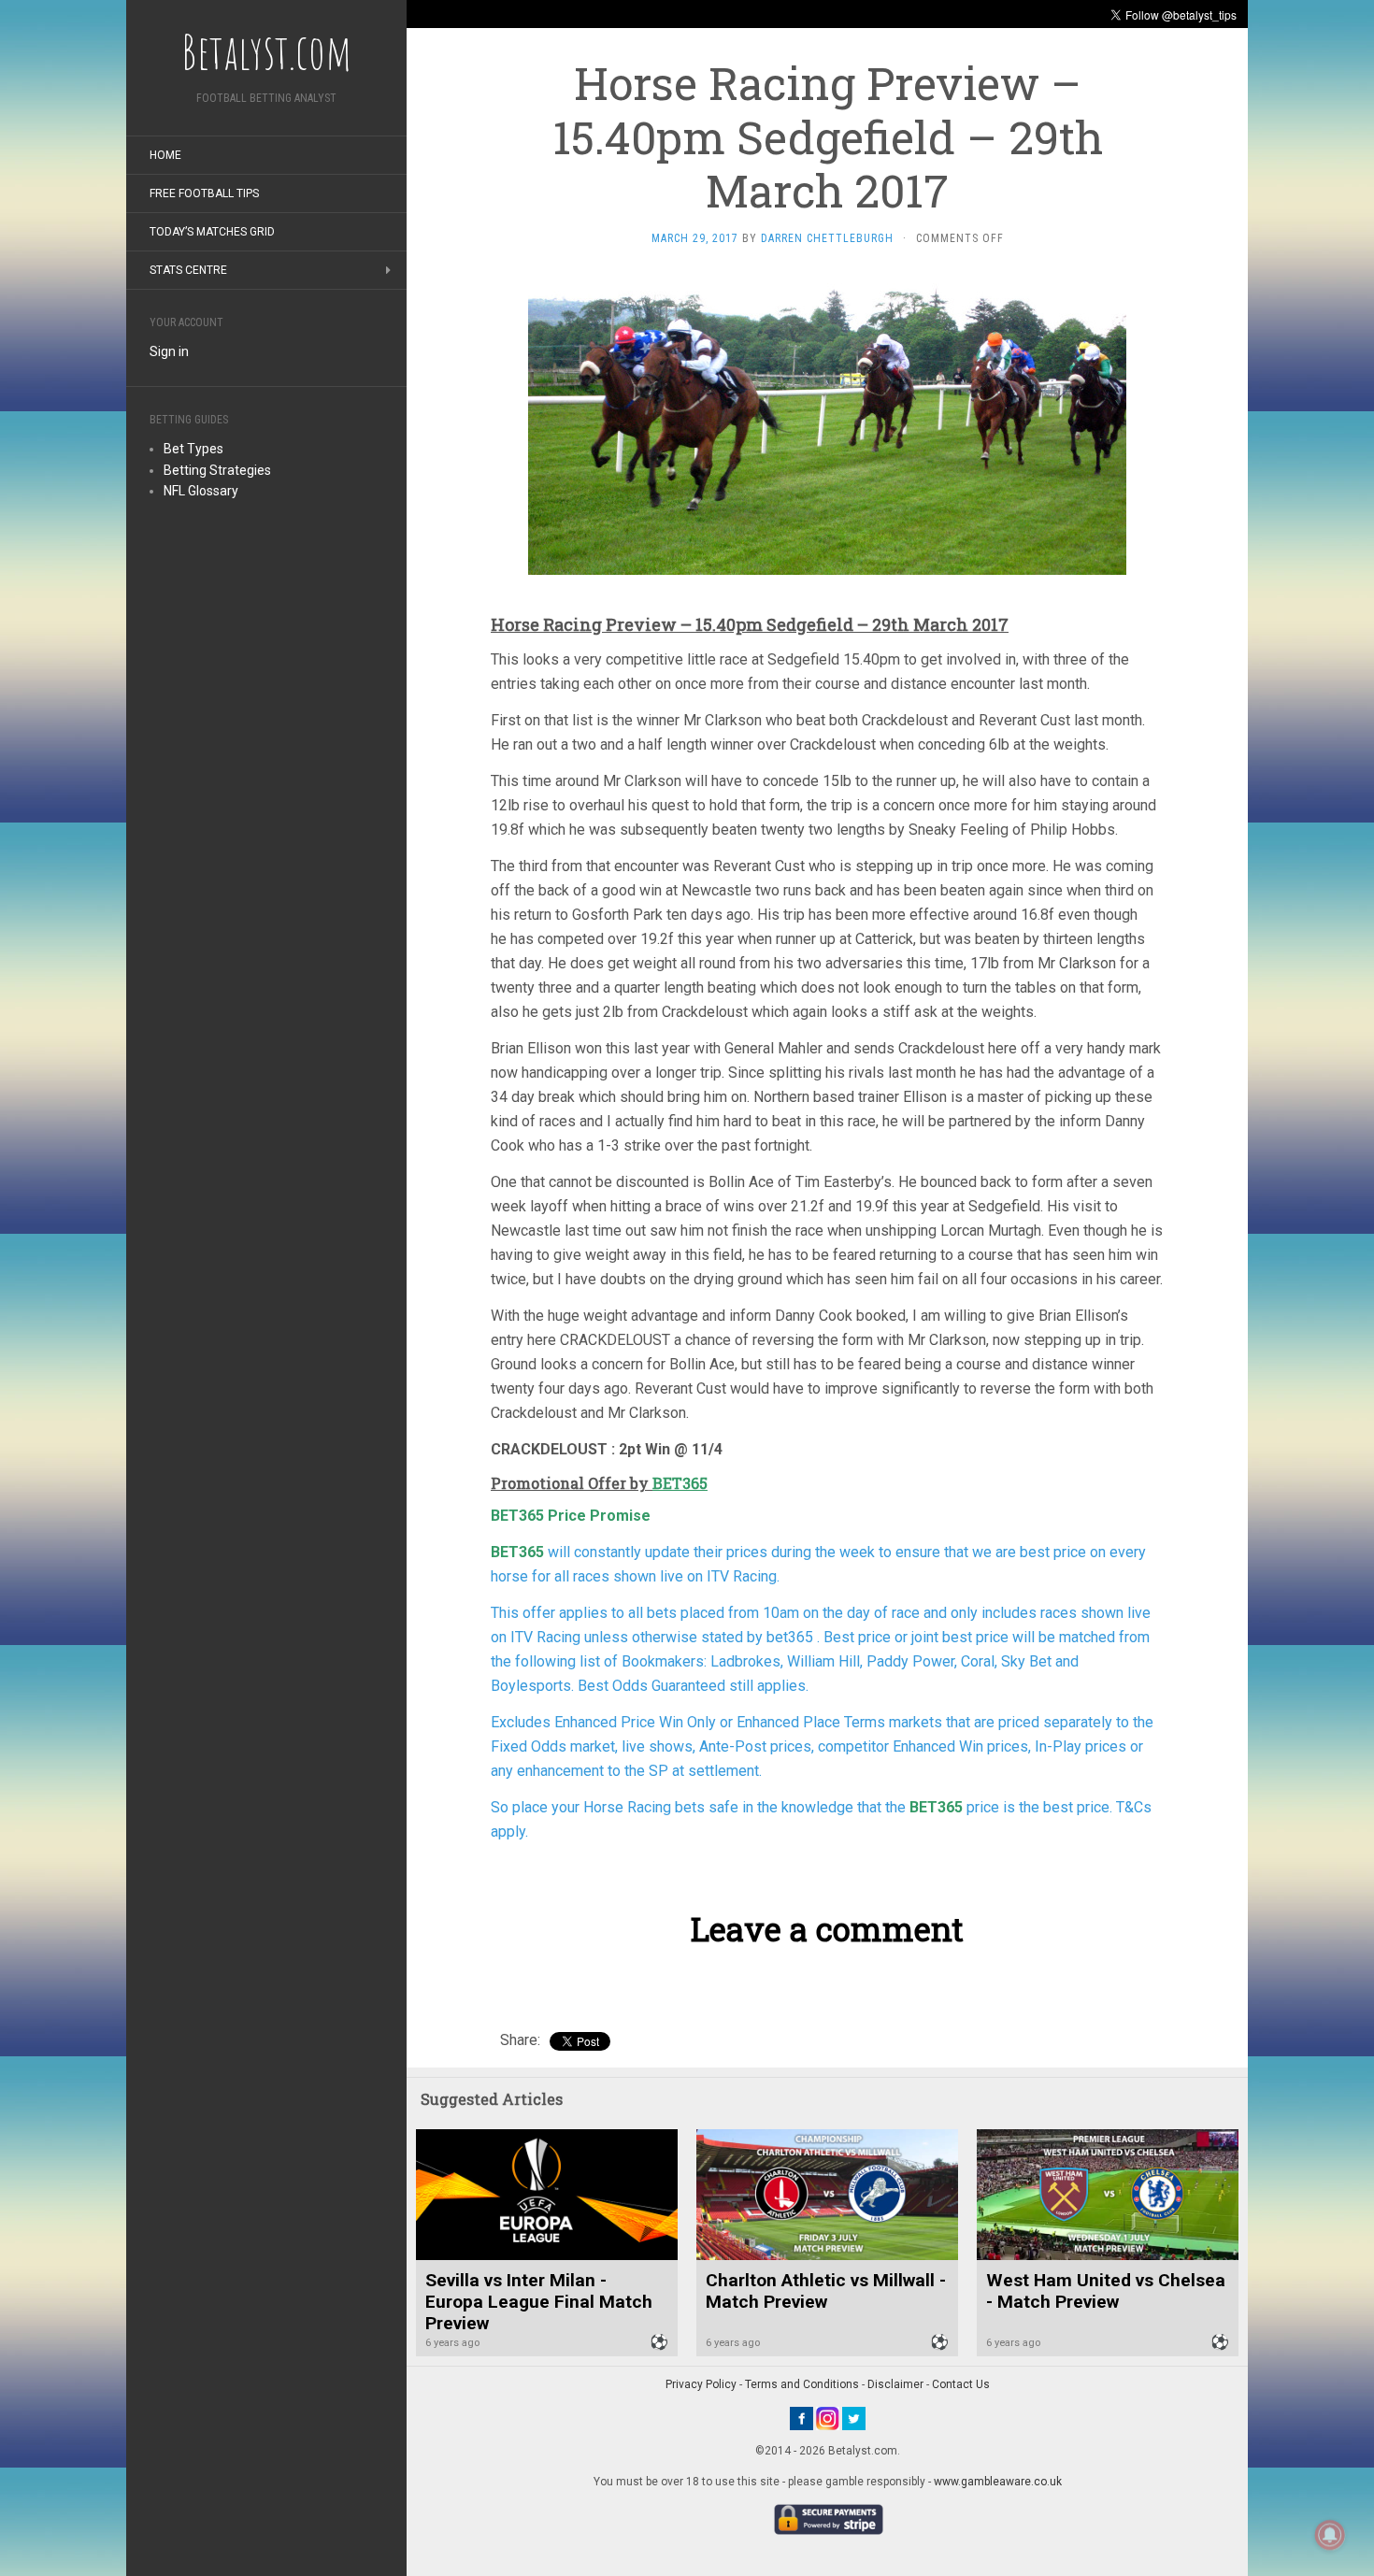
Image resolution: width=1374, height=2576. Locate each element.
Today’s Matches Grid (212, 232)
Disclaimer (895, 2384)
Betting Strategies (217, 470)
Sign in (169, 351)
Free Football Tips (204, 193)
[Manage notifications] (1330, 2535)
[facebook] (801, 2418)
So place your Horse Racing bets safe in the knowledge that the (700, 1807)
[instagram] (828, 2418)
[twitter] (854, 2418)
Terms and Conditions (802, 2384)
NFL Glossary (201, 491)
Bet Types (193, 449)
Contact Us (961, 2384)
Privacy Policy (701, 2384)
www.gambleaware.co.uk (998, 2482)
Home (165, 155)
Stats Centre (188, 270)
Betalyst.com (266, 51)
